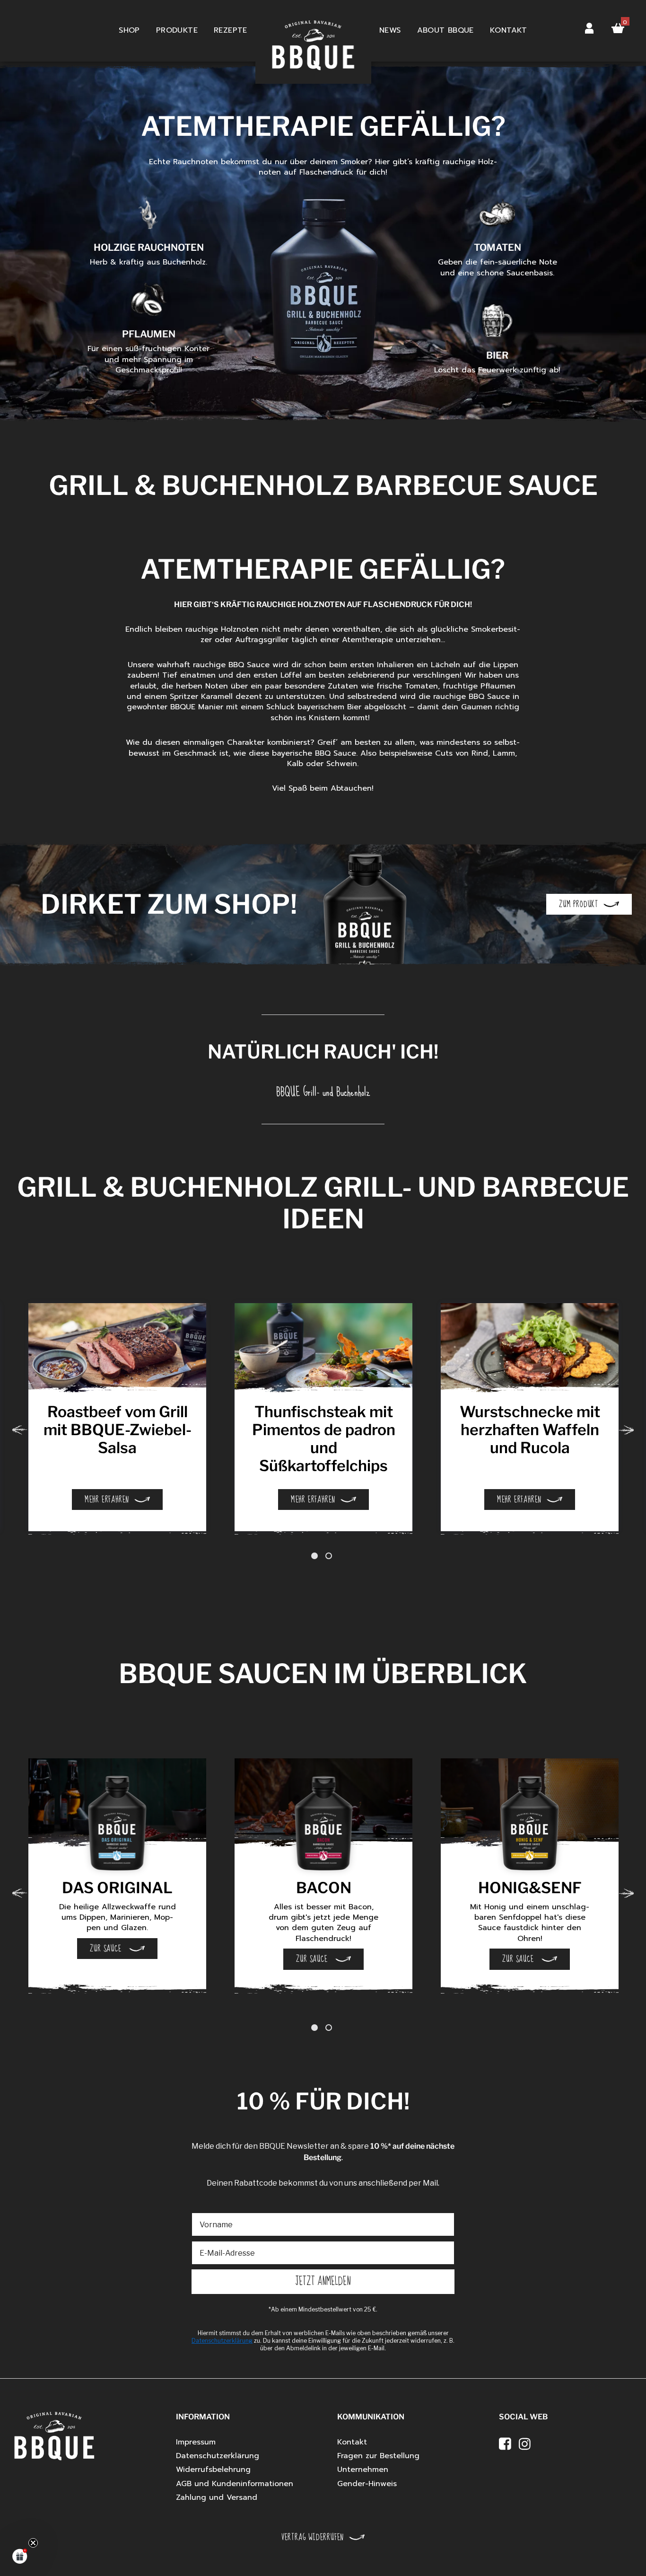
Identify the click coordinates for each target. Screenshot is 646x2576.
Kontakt (509, 30)
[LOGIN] (589, 26)
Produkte (177, 30)
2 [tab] (330, 1556)
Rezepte (231, 30)
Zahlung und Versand (217, 2497)
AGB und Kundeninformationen (235, 2484)
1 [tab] (316, 1556)
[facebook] (505, 2444)
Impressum (196, 2442)
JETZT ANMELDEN (323, 2281)
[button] (20, 2556)
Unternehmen (363, 2470)
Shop (129, 30)
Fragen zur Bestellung (378, 2456)
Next (626, 1430)
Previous (20, 1430)
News (390, 30)
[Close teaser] (33, 2543)
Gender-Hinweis (367, 2484)
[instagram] (525, 2444)
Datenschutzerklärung (218, 2456)
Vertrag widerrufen (313, 2537)
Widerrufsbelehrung (213, 2470)
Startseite (313, 31)
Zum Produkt (579, 904)
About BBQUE (445, 30)
